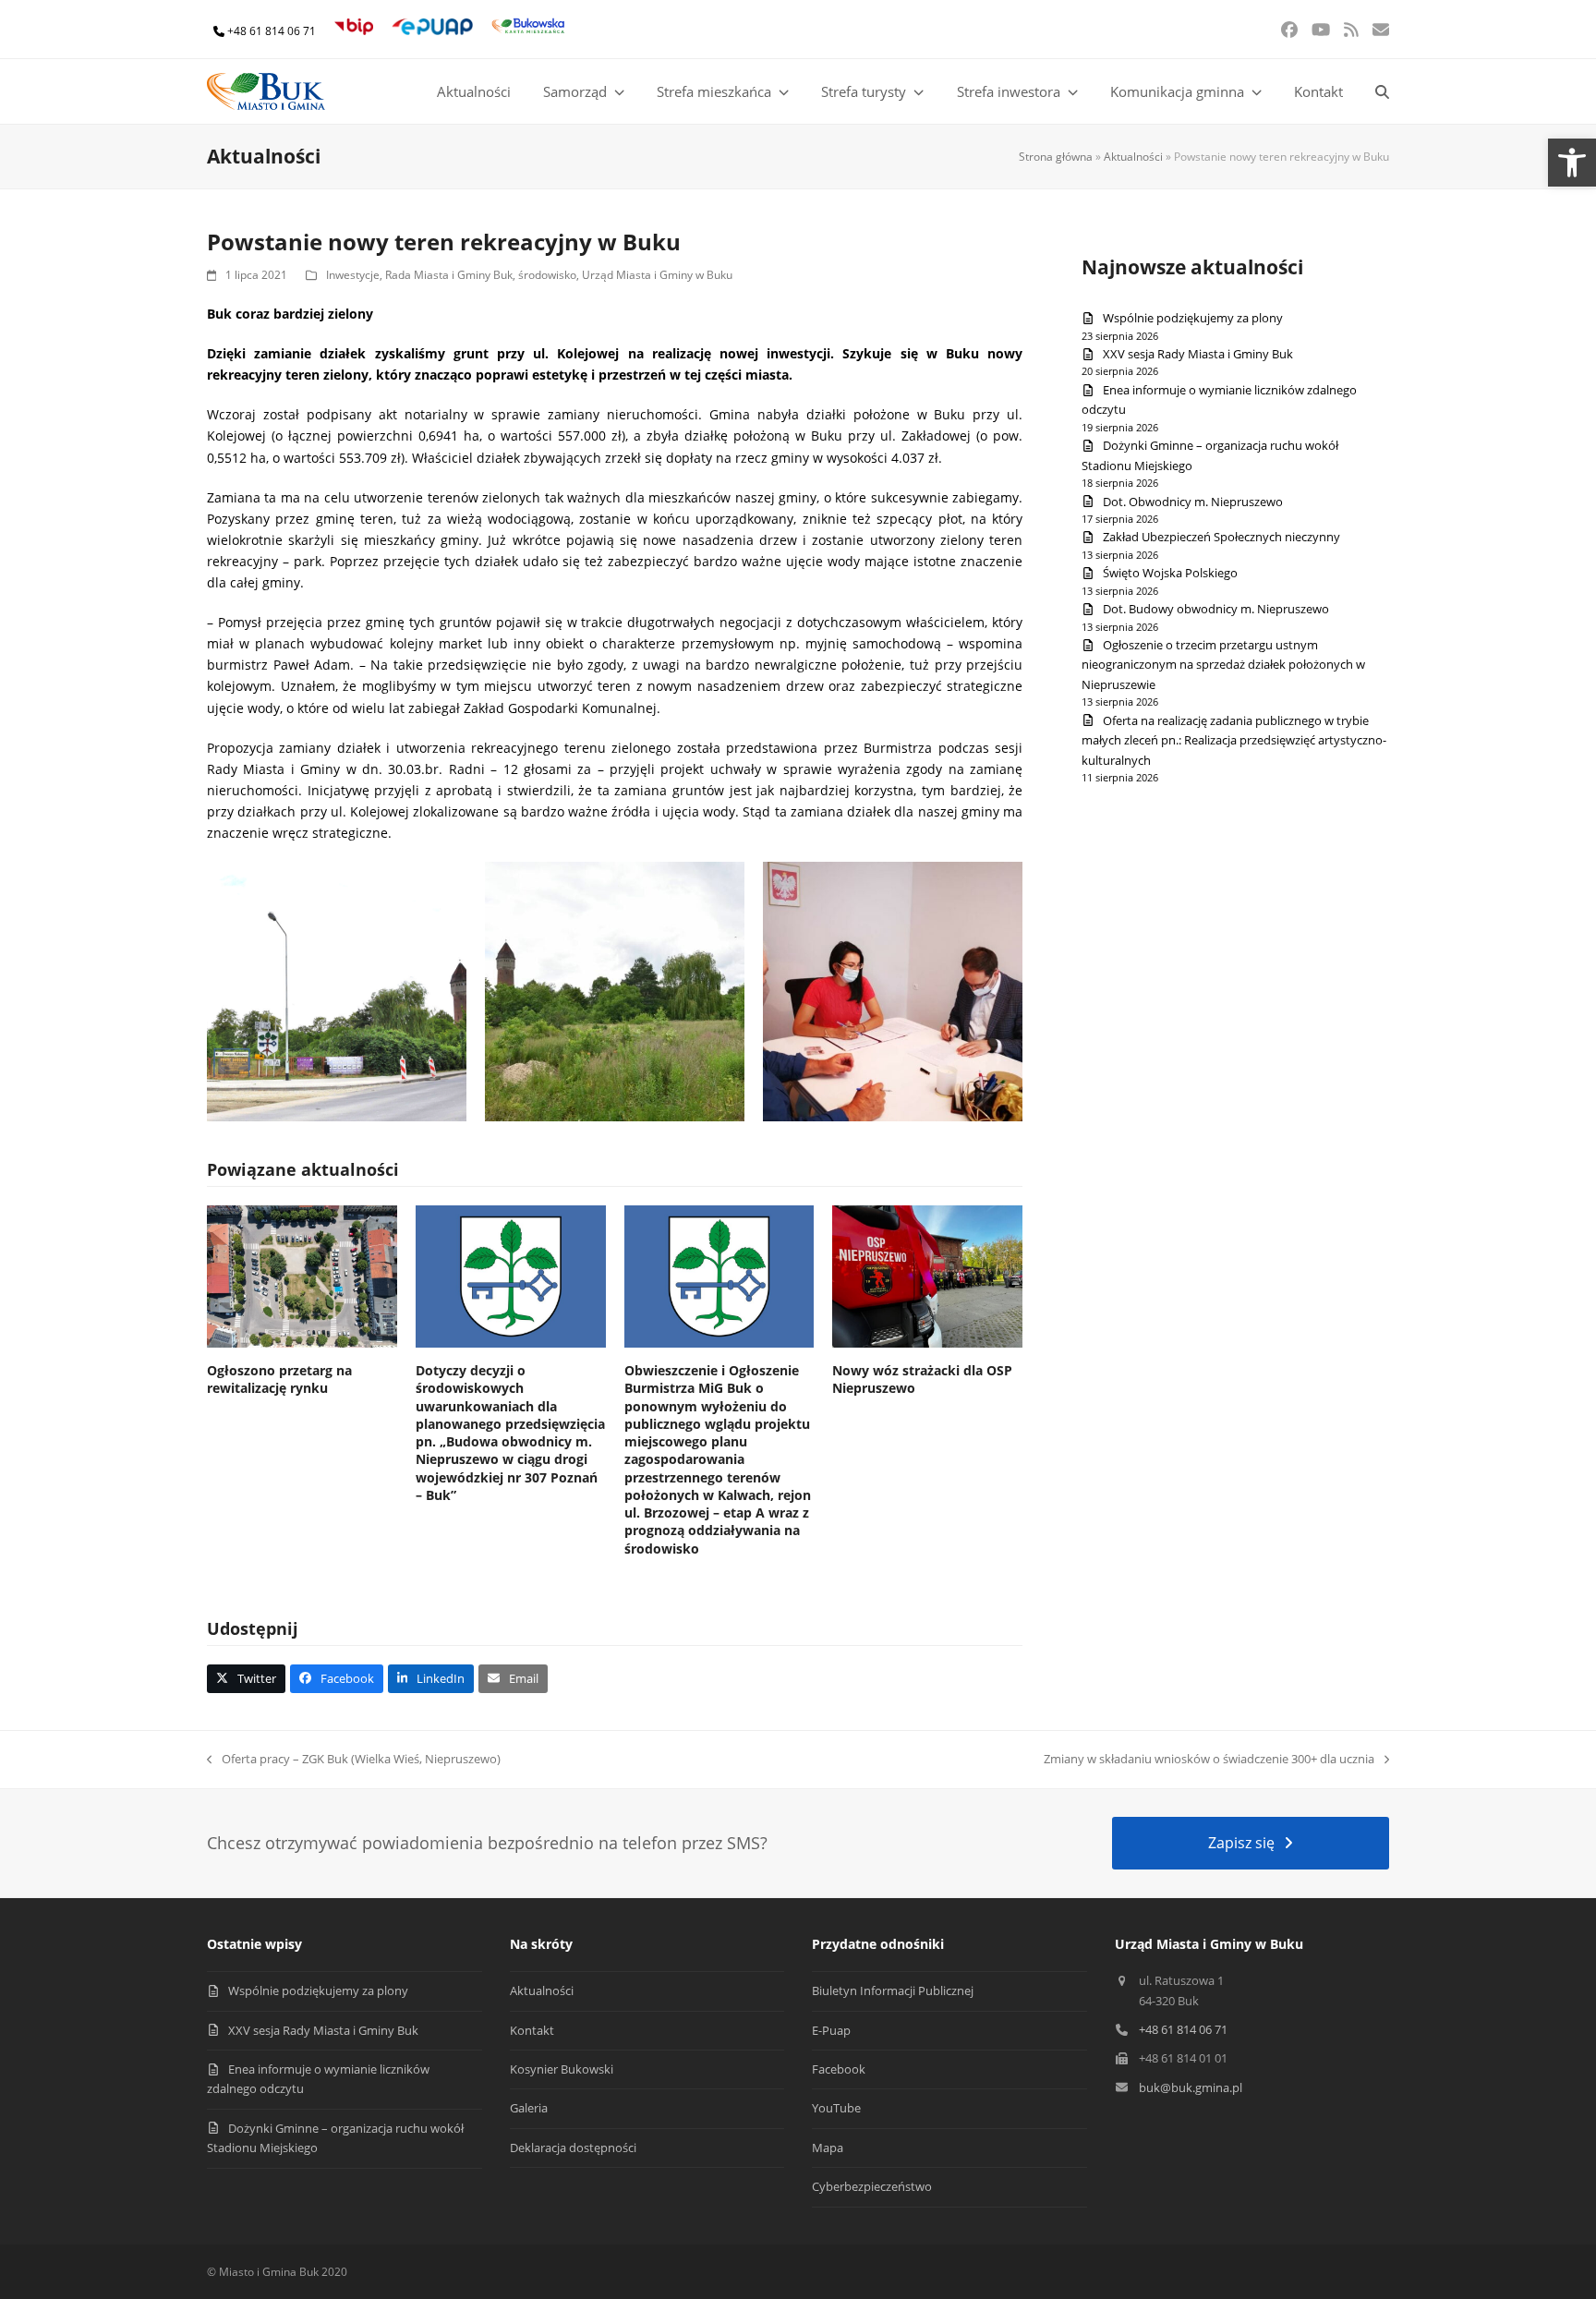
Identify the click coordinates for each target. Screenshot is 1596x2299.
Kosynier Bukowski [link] (562, 2069)
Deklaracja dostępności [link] (573, 2148)
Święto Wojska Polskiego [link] (1170, 573)
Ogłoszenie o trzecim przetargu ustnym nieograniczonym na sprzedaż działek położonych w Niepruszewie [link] (1223, 665)
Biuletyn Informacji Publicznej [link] (893, 1990)
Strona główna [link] (1056, 157)
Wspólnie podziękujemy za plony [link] (1193, 318)
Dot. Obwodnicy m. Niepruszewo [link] (1193, 502)
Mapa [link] (828, 2148)
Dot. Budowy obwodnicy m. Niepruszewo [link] (1216, 609)
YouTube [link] (836, 2108)
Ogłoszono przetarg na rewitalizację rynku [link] (279, 1379)
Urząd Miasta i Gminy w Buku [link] (657, 275)
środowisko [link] (547, 275)
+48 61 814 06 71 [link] (272, 31)
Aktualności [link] (1133, 157)
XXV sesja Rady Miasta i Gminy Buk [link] (1198, 354)
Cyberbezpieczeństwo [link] (872, 2186)
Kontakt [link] (532, 2030)
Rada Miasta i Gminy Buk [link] (449, 275)
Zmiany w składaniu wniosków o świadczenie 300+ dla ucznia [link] (1209, 1760)
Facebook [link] (839, 2069)
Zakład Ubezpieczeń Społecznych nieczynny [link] (1221, 537)
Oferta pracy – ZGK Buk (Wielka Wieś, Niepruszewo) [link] (354, 1760)
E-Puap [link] (831, 2030)
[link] (1572, 163)
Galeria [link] (529, 2108)
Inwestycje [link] (353, 275)
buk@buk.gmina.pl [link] (1191, 2087)
